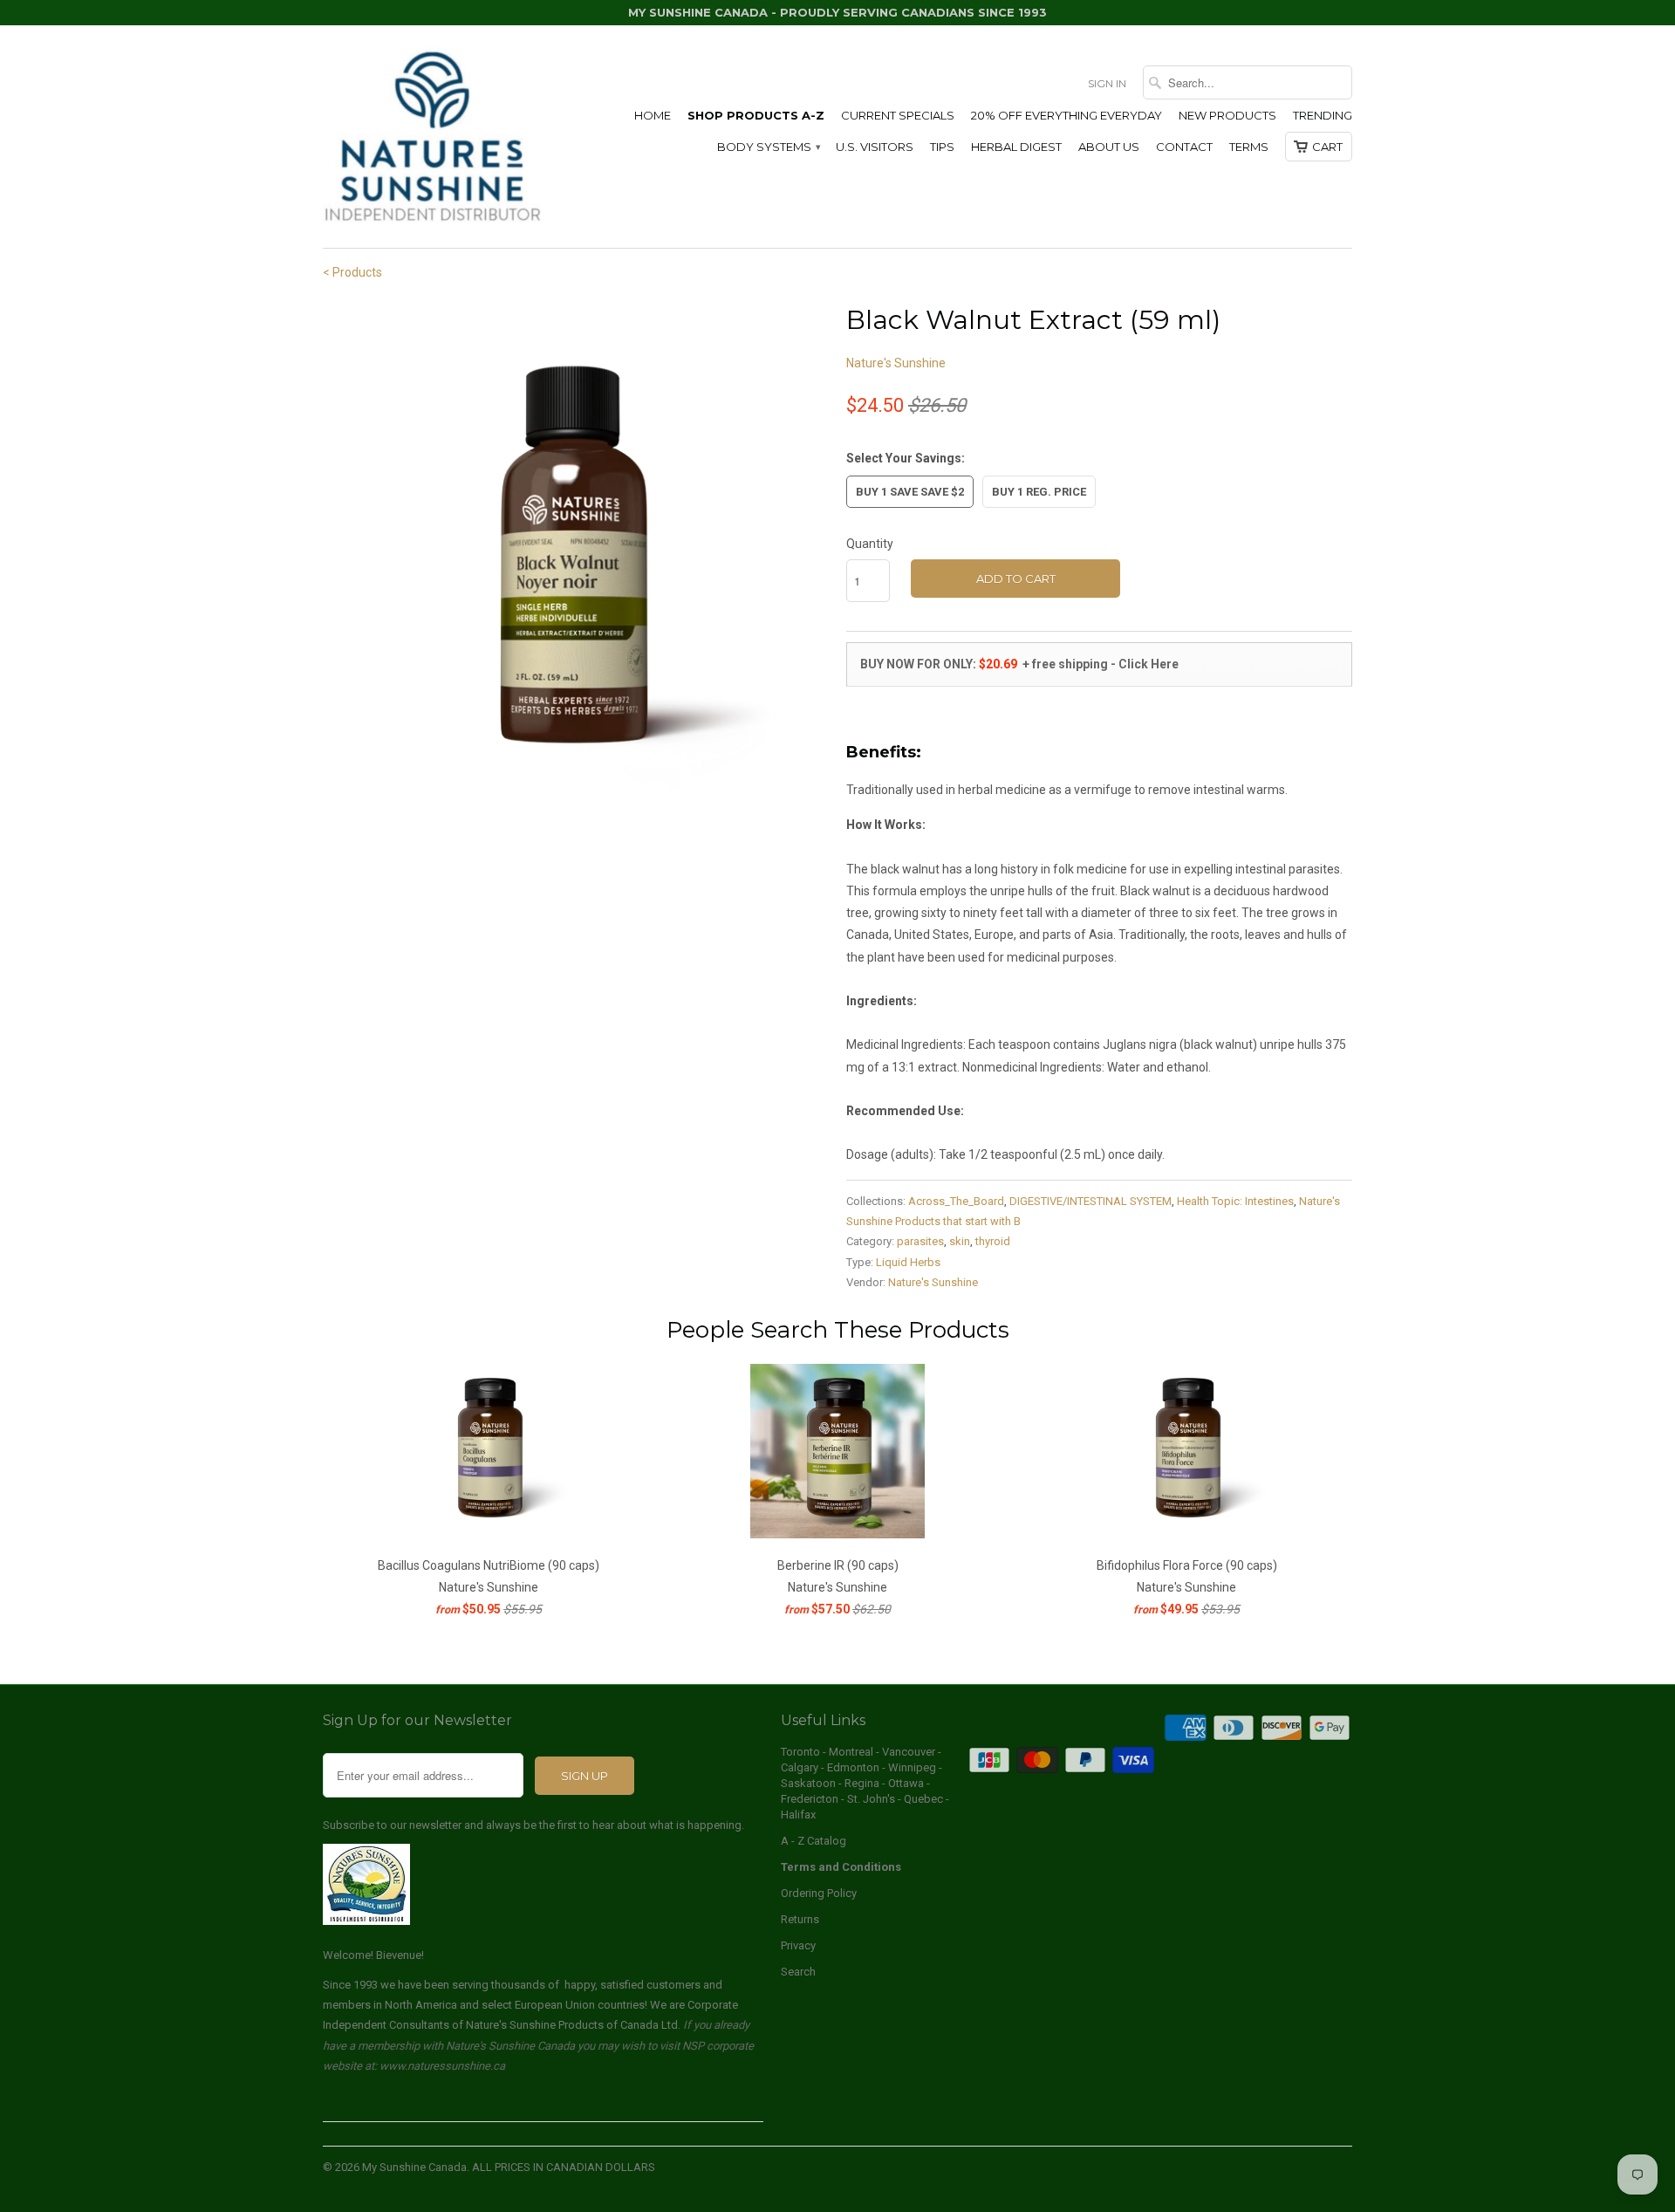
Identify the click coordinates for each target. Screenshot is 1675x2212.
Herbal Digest (1016, 147)
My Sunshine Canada (414, 2167)
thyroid (993, 1241)
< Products (352, 272)
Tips (942, 147)
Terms (1249, 147)
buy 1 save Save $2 (910, 492)
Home (653, 115)
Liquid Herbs (908, 1262)
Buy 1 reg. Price (1039, 492)
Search (798, 1972)
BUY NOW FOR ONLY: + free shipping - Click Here (1018, 664)
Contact (1184, 147)
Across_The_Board (956, 1201)
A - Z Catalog (814, 1841)
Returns (800, 1919)
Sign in (1107, 83)
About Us (1109, 147)
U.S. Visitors (875, 147)
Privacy (798, 1945)
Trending (1323, 115)
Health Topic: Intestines (1235, 1201)
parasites (920, 1241)
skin (960, 1241)
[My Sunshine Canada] (432, 137)
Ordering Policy (819, 1893)
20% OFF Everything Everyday (1067, 115)
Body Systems (768, 147)
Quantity (870, 544)
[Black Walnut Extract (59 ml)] (576, 553)
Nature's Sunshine (896, 363)
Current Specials (898, 115)
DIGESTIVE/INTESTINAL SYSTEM (1090, 1201)
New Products (1227, 115)
